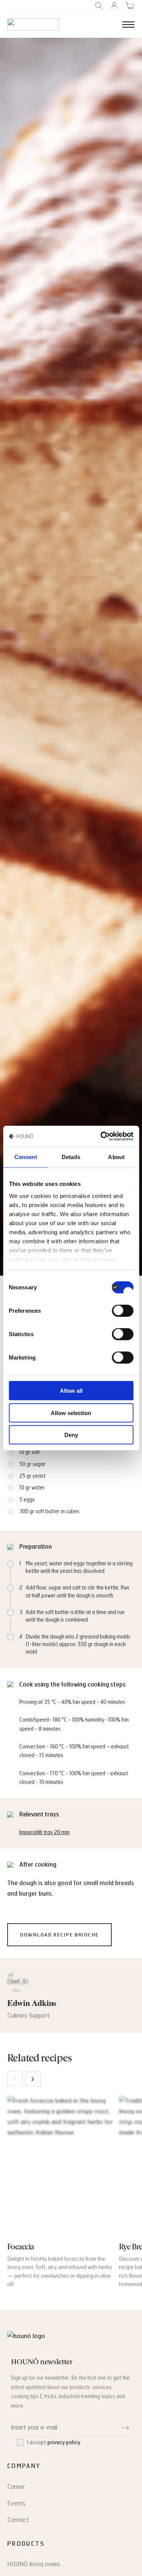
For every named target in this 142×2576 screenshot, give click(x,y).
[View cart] (130, 6)
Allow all (71, 1391)
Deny (71, 1435)
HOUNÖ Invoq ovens (34, 2564)
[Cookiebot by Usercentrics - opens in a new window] (101, 1136)
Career (16, 2487)
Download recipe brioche (59, 1935)
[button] (33, 2079)
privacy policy (64, 2443)
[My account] (115, 6)
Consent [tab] (26, 1157)
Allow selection (71, 1413)
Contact (18, 2520)
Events (16, 2503)
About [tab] (116, 1157)
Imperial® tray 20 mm (44, 1832)
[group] (60, 2192)
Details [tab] (71, 1157)
